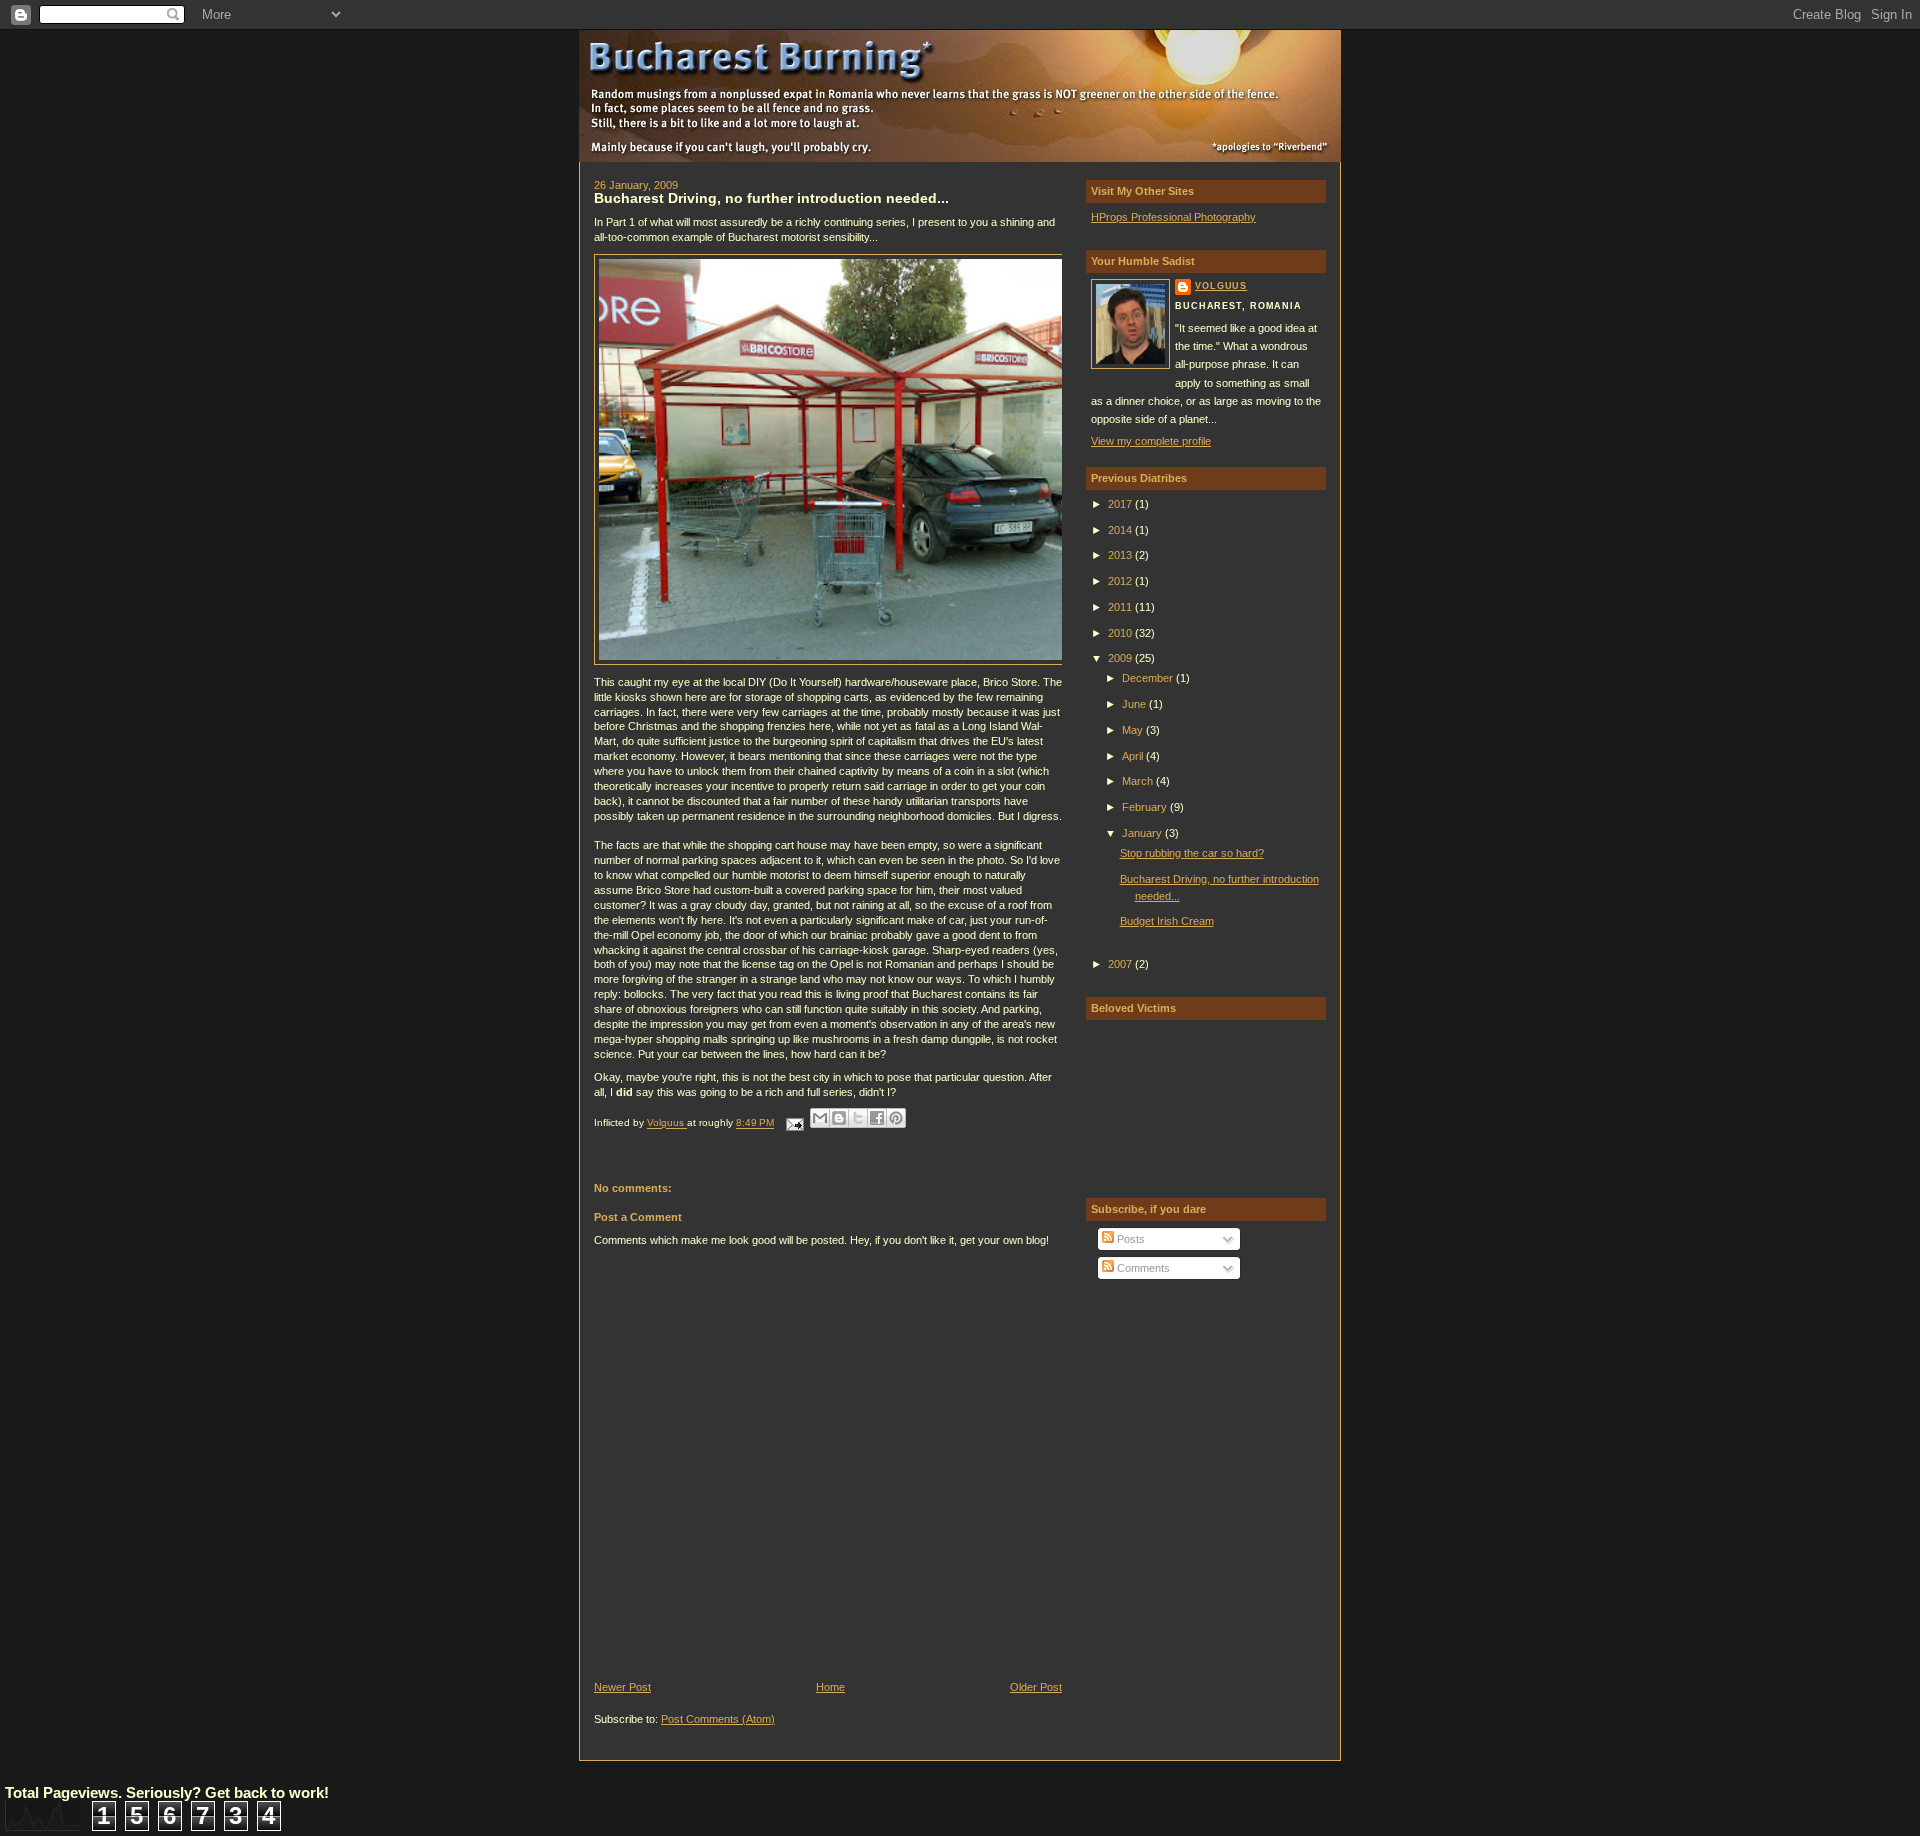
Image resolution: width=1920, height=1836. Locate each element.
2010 (1121, 633)
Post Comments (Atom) (718, 1719)
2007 (1121, 964)
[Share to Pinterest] (896, 1118)
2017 (1121, 504)
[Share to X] (858, 1118)
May (1134, 730)
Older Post (1036, 1687)
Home (830, 1687)
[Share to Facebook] (877, 1118)
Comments (1142, 1268)
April (1134, 756)
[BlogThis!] (839, 1118)
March (1139, 781)
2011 (1121, 607)
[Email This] (820, 1118)
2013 (1121, 555)
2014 (1121, 530)
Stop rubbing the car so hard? (1192, 853)
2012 (1121, 581)
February (1146, 807)
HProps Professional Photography (1173, 217)
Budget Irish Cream (1167, 921)
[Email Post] (794, 1123)
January (1143, 833)
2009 (1121, 658)
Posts (1129, 1239)
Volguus (1221, 286)
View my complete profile (1151, 441)
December (1149, 678)
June (1135, 704)
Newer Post (622, 1687)
